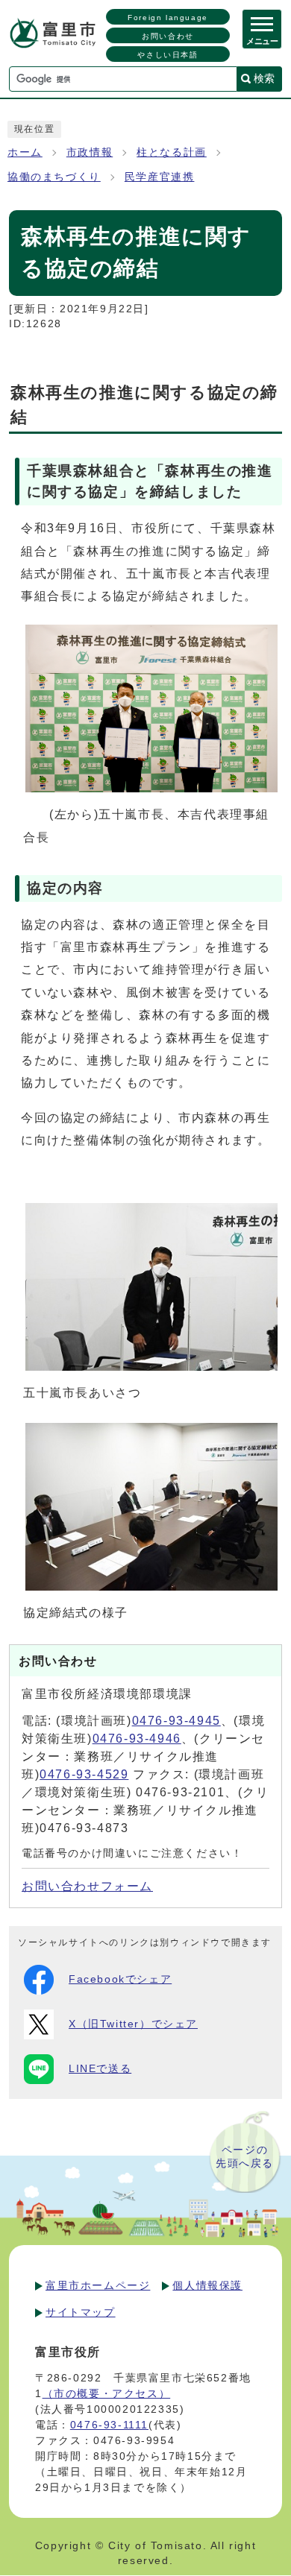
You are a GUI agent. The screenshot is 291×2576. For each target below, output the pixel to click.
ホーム (25, 152)
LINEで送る (100, 2069)
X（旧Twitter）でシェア (133, 2024)
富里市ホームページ (98, 2285)
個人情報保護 (207, 2285)
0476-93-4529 (84, 1774)
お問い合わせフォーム (87, 1886)
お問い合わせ (168, 36)
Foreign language (168, 18)
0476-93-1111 (109, 2425)
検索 (264, 78)
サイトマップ (81, 2312)
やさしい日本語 (168, 55)
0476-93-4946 (137, 1739)
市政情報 (90, 152)
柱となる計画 (172, 152)
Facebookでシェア (120, 1979)
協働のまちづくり (54, 177)
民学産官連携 (160, 177)
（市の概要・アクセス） (107, 2393)
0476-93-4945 (176, 1721)
